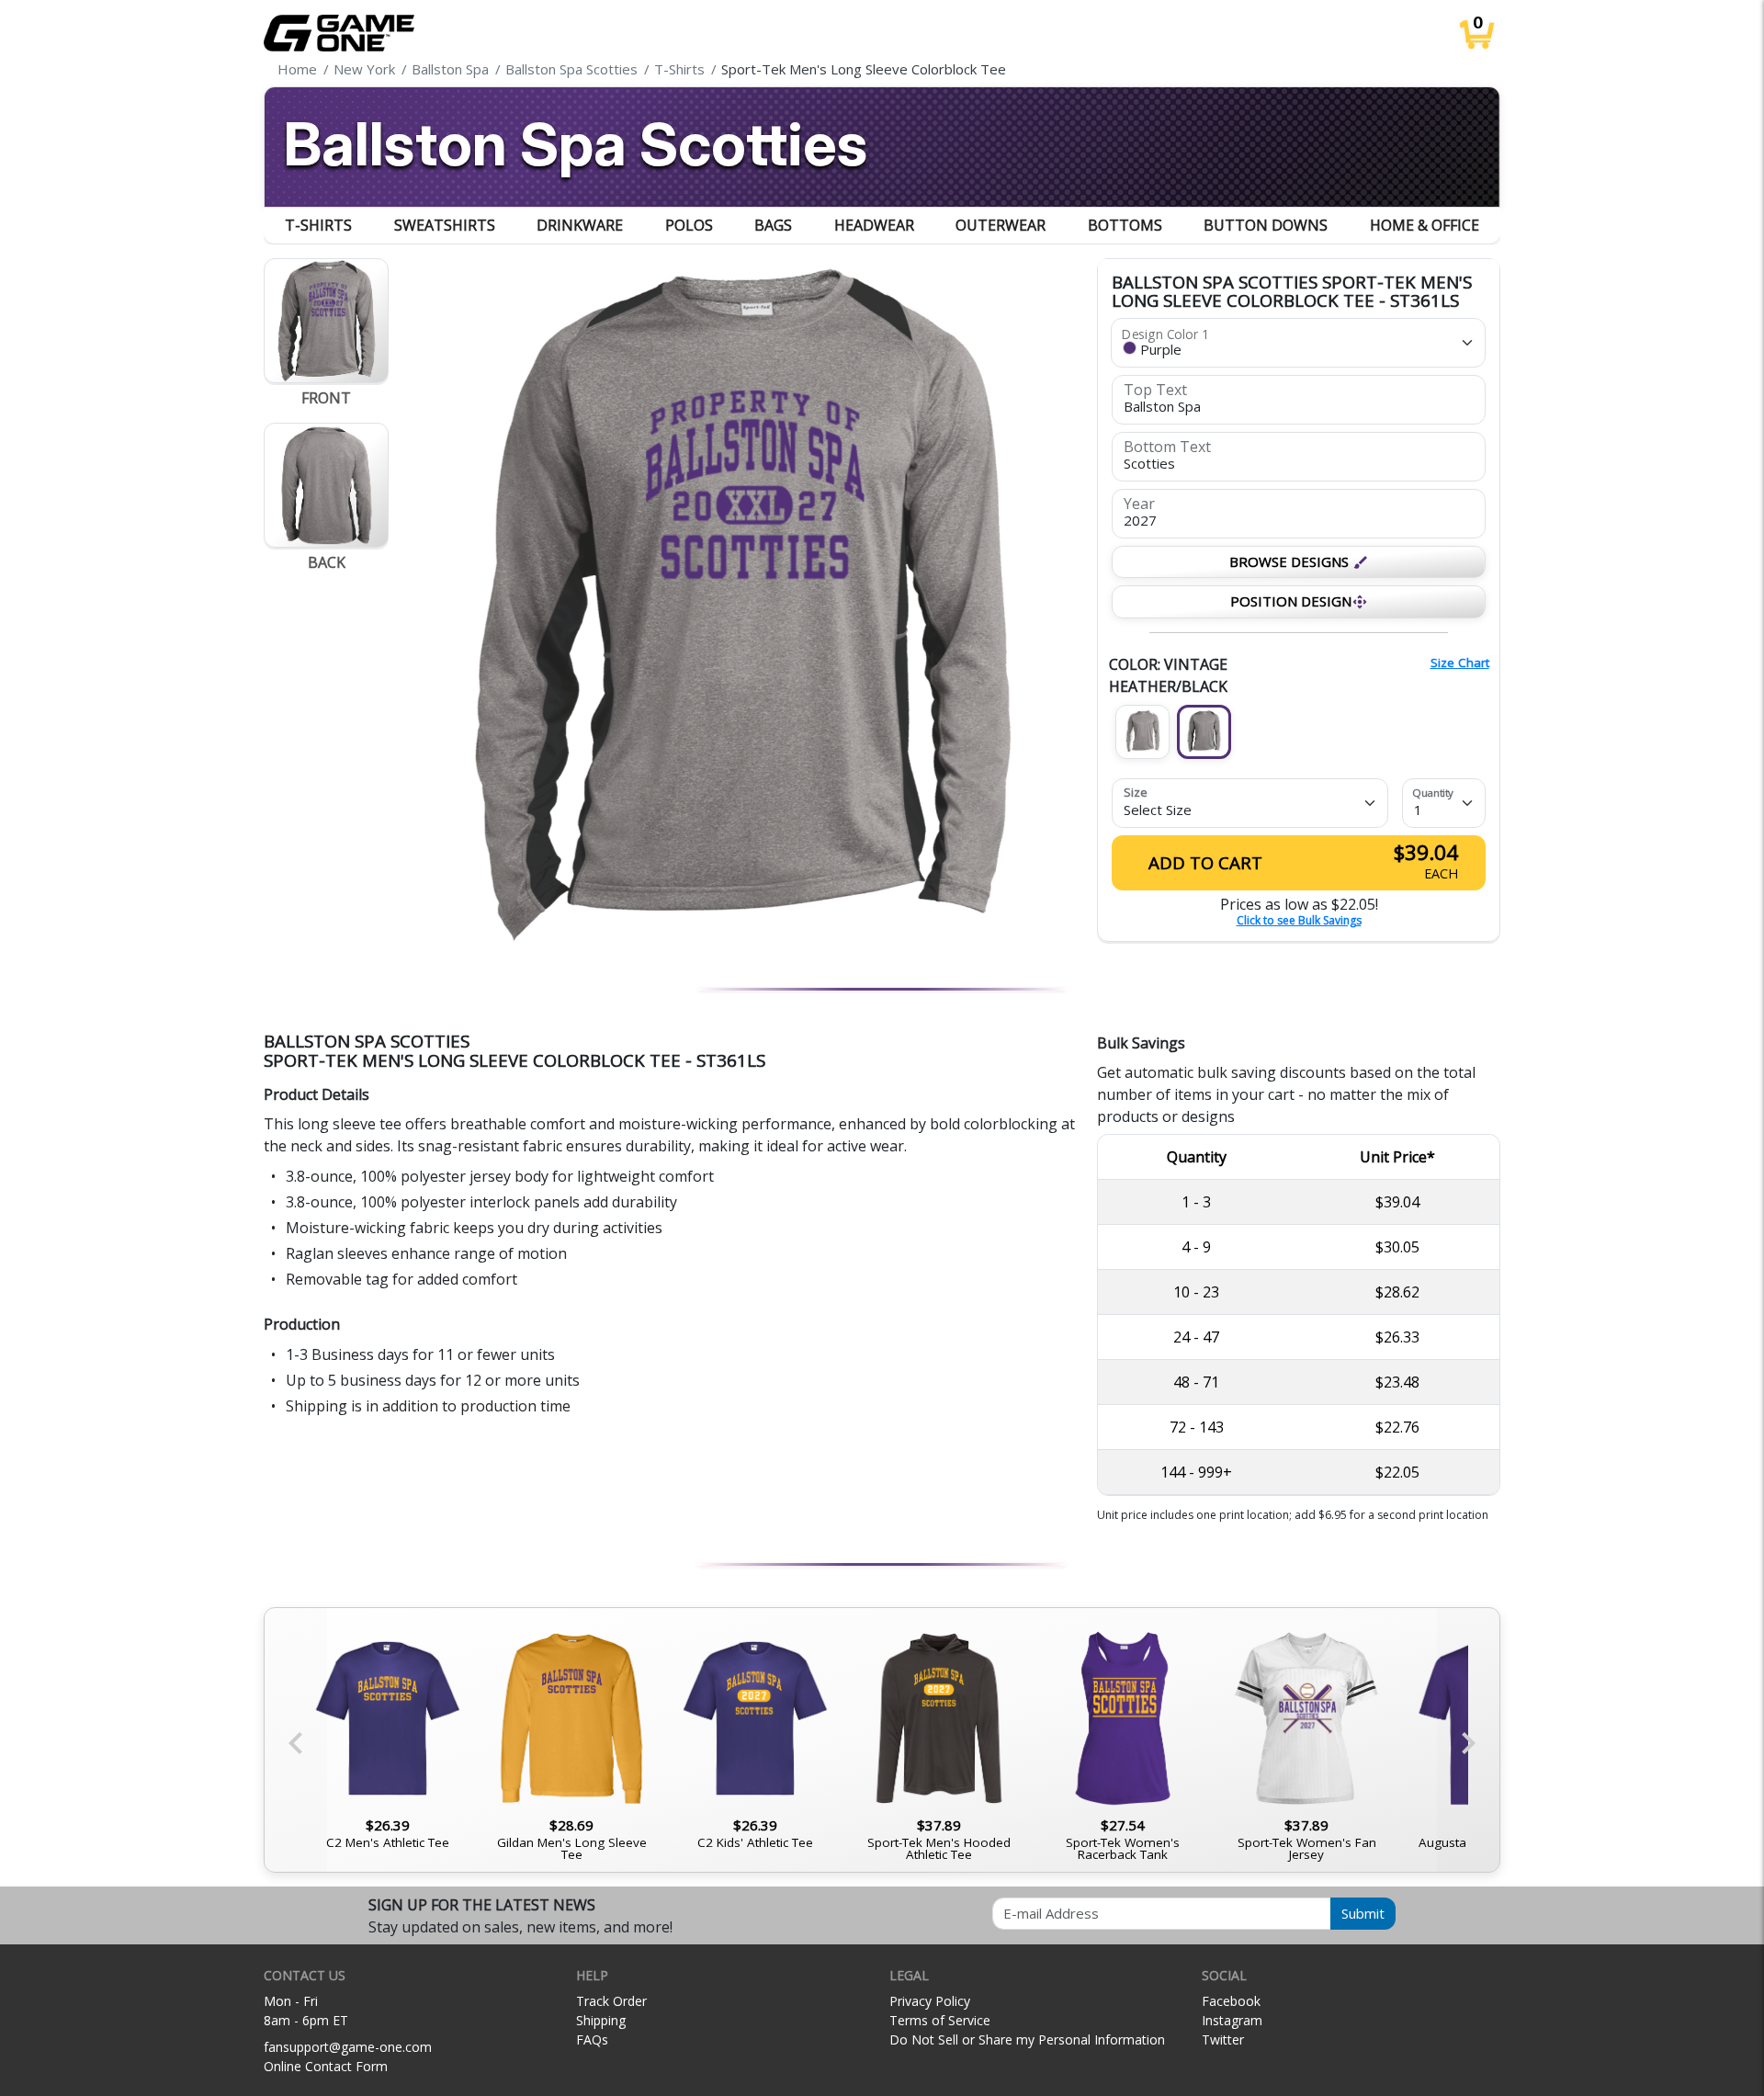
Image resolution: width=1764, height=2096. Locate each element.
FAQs (592, 2039)
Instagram (1232, 2020)
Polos (689, 225)
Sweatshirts (445, 225)
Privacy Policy (930, 2001)
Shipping (601, 2020)
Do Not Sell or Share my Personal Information (1027, 2039)
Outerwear (1001, 225)
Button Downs (1266, 225)
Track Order (611, 2001)
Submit (1363, 1913)
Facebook (1231, 2001)
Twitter (1223, 2039)
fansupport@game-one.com (348, 2047)
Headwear (874, 225)
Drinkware (580, 225)
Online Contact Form (326, 2066)
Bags (773, 225)
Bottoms (1125, 225)
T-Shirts (318, 225)
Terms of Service (940, 2020)
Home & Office (1425, 225)
